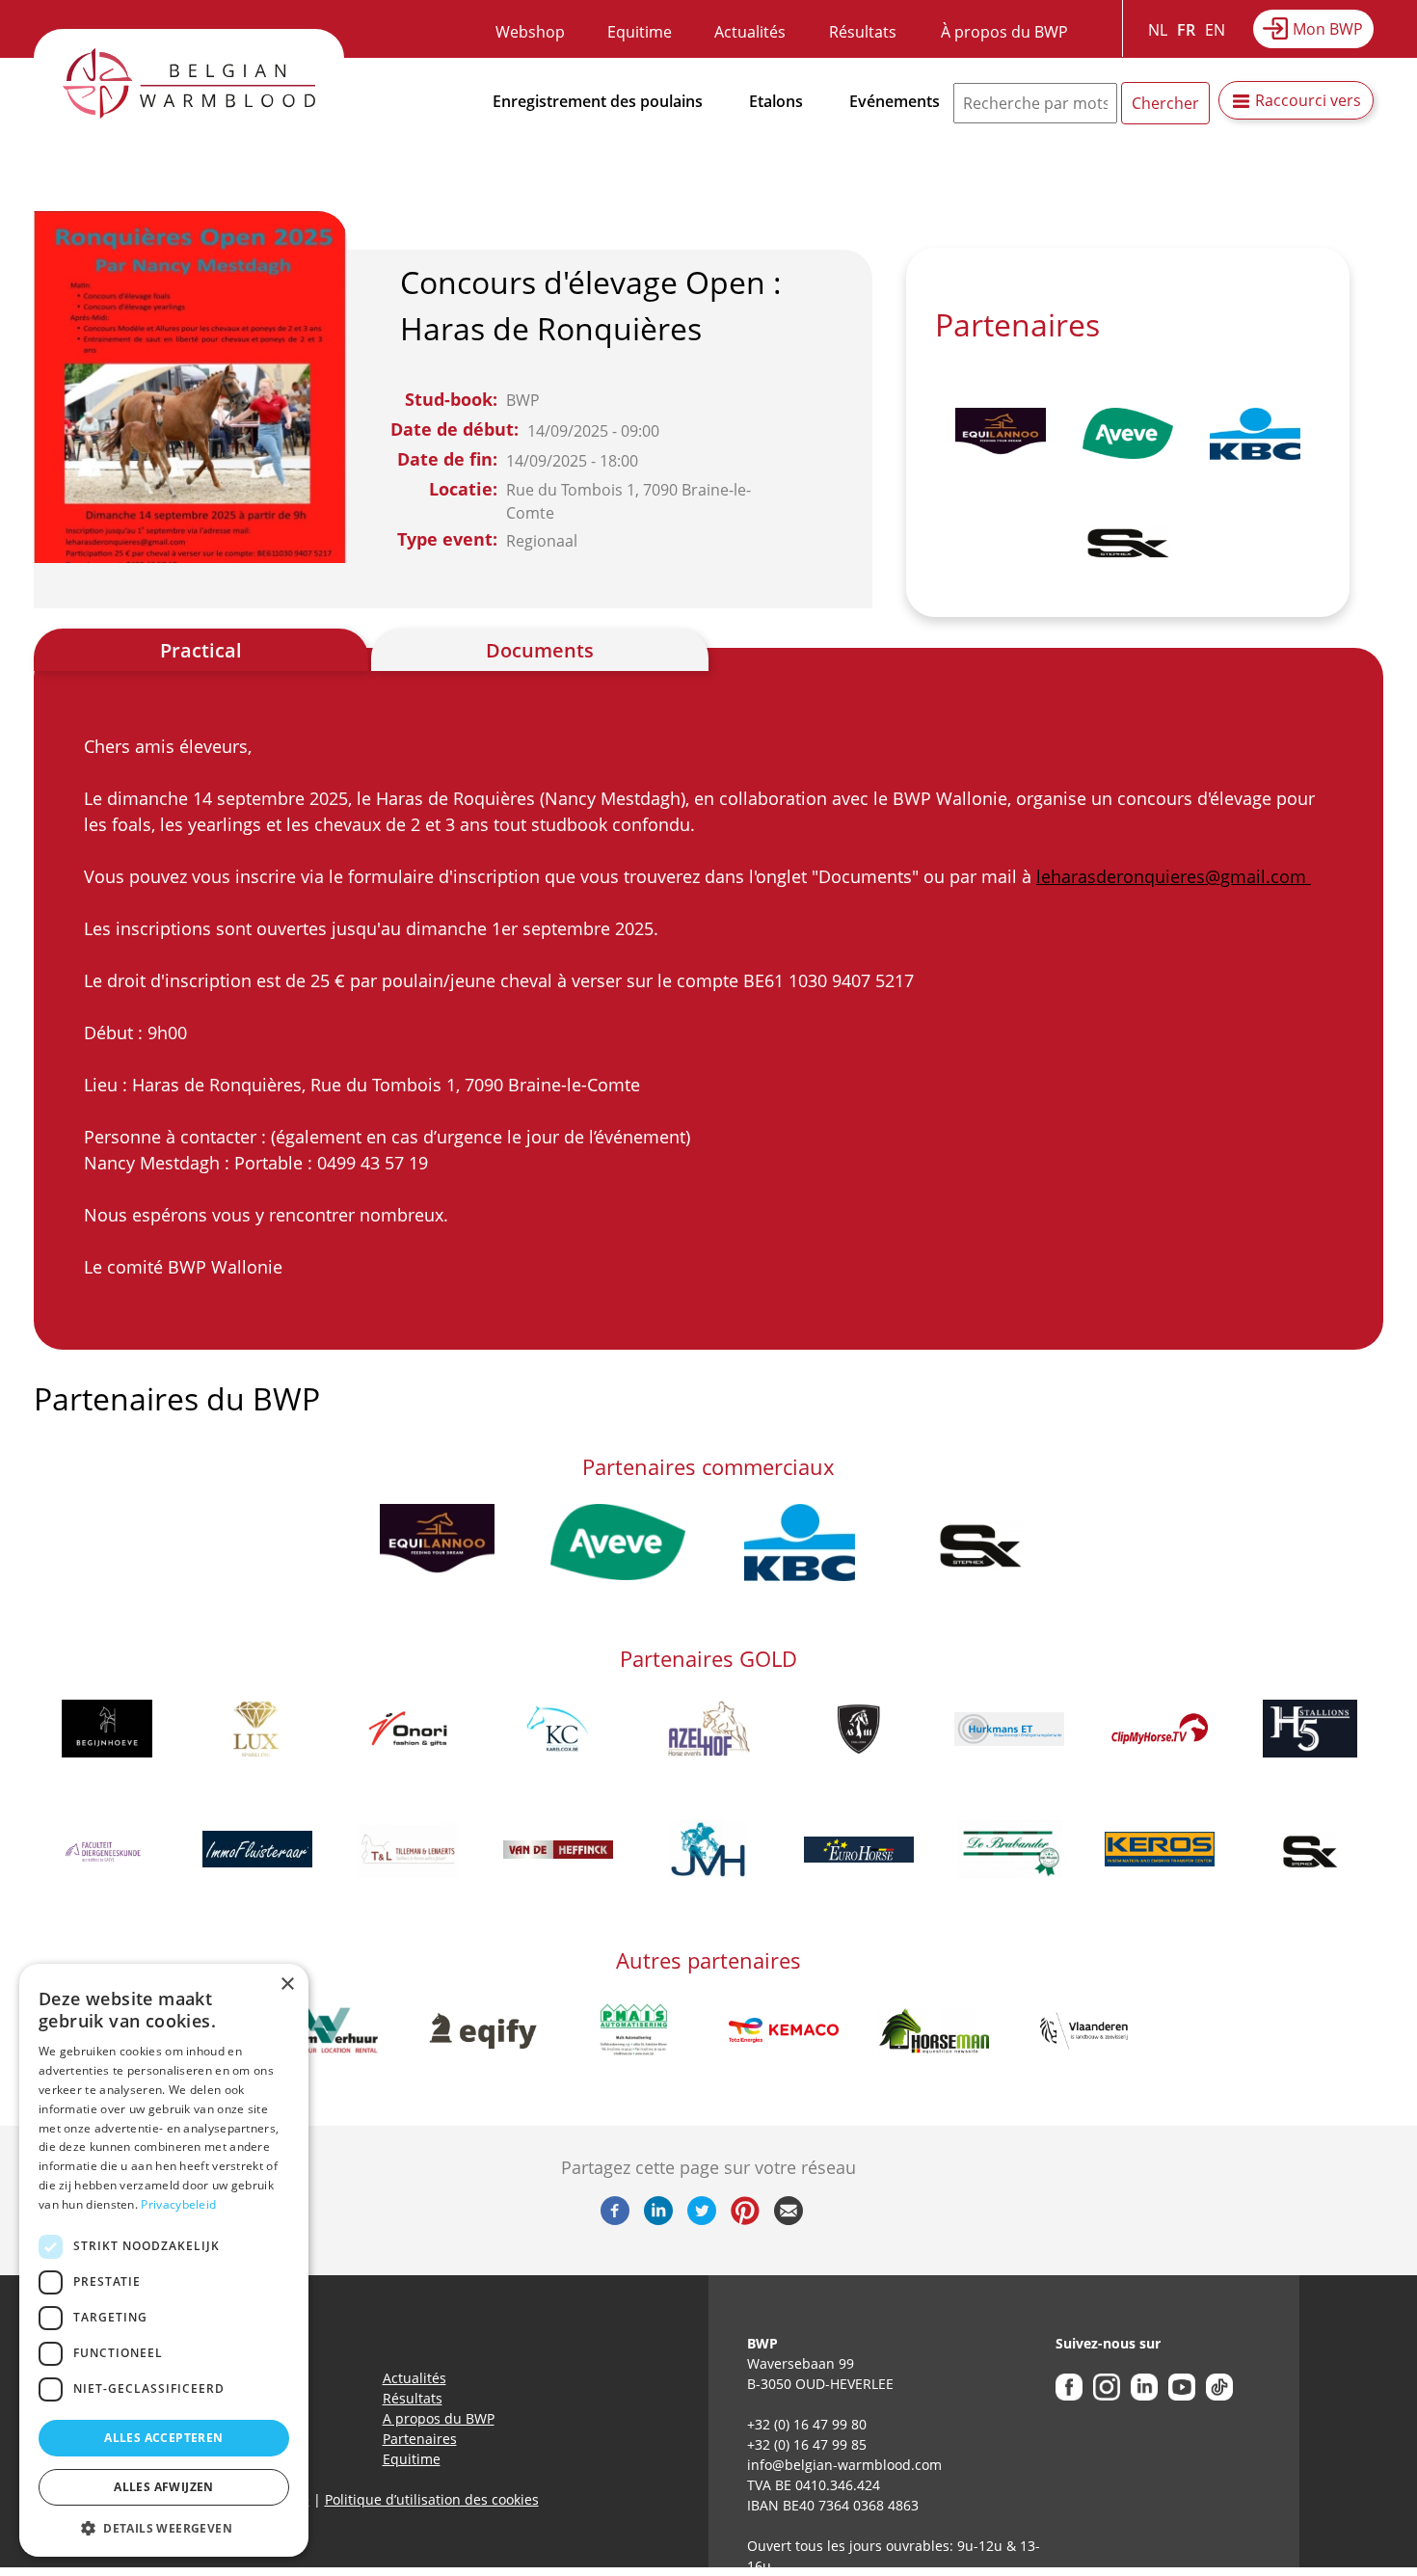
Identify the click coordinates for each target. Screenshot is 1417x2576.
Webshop (530, 32)
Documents (540, 650)
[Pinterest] (745, 2219)
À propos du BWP (1004, 32)
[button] (164, 2528)
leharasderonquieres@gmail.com (1174, 876)
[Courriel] (789, 2219)
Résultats (863, 32)
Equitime (640, 32)
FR (1186, 30)
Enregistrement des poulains (598, 101)
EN (1215, 30)
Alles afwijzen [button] (164, 2487)
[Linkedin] (658, 2219)
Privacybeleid (178, 2204)
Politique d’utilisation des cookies (432, 2499)
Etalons (776, 101)
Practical (201, 650)
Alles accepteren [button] (163, 2438)
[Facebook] (615, 2219)
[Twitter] (702, 2219)
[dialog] (164, 2260)
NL (1158, 30)
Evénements (895, 101)
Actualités (750, 32)
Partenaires (420, 2439)
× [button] (287, 1985)
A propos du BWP (439, 2418)
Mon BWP (1328, 29)
